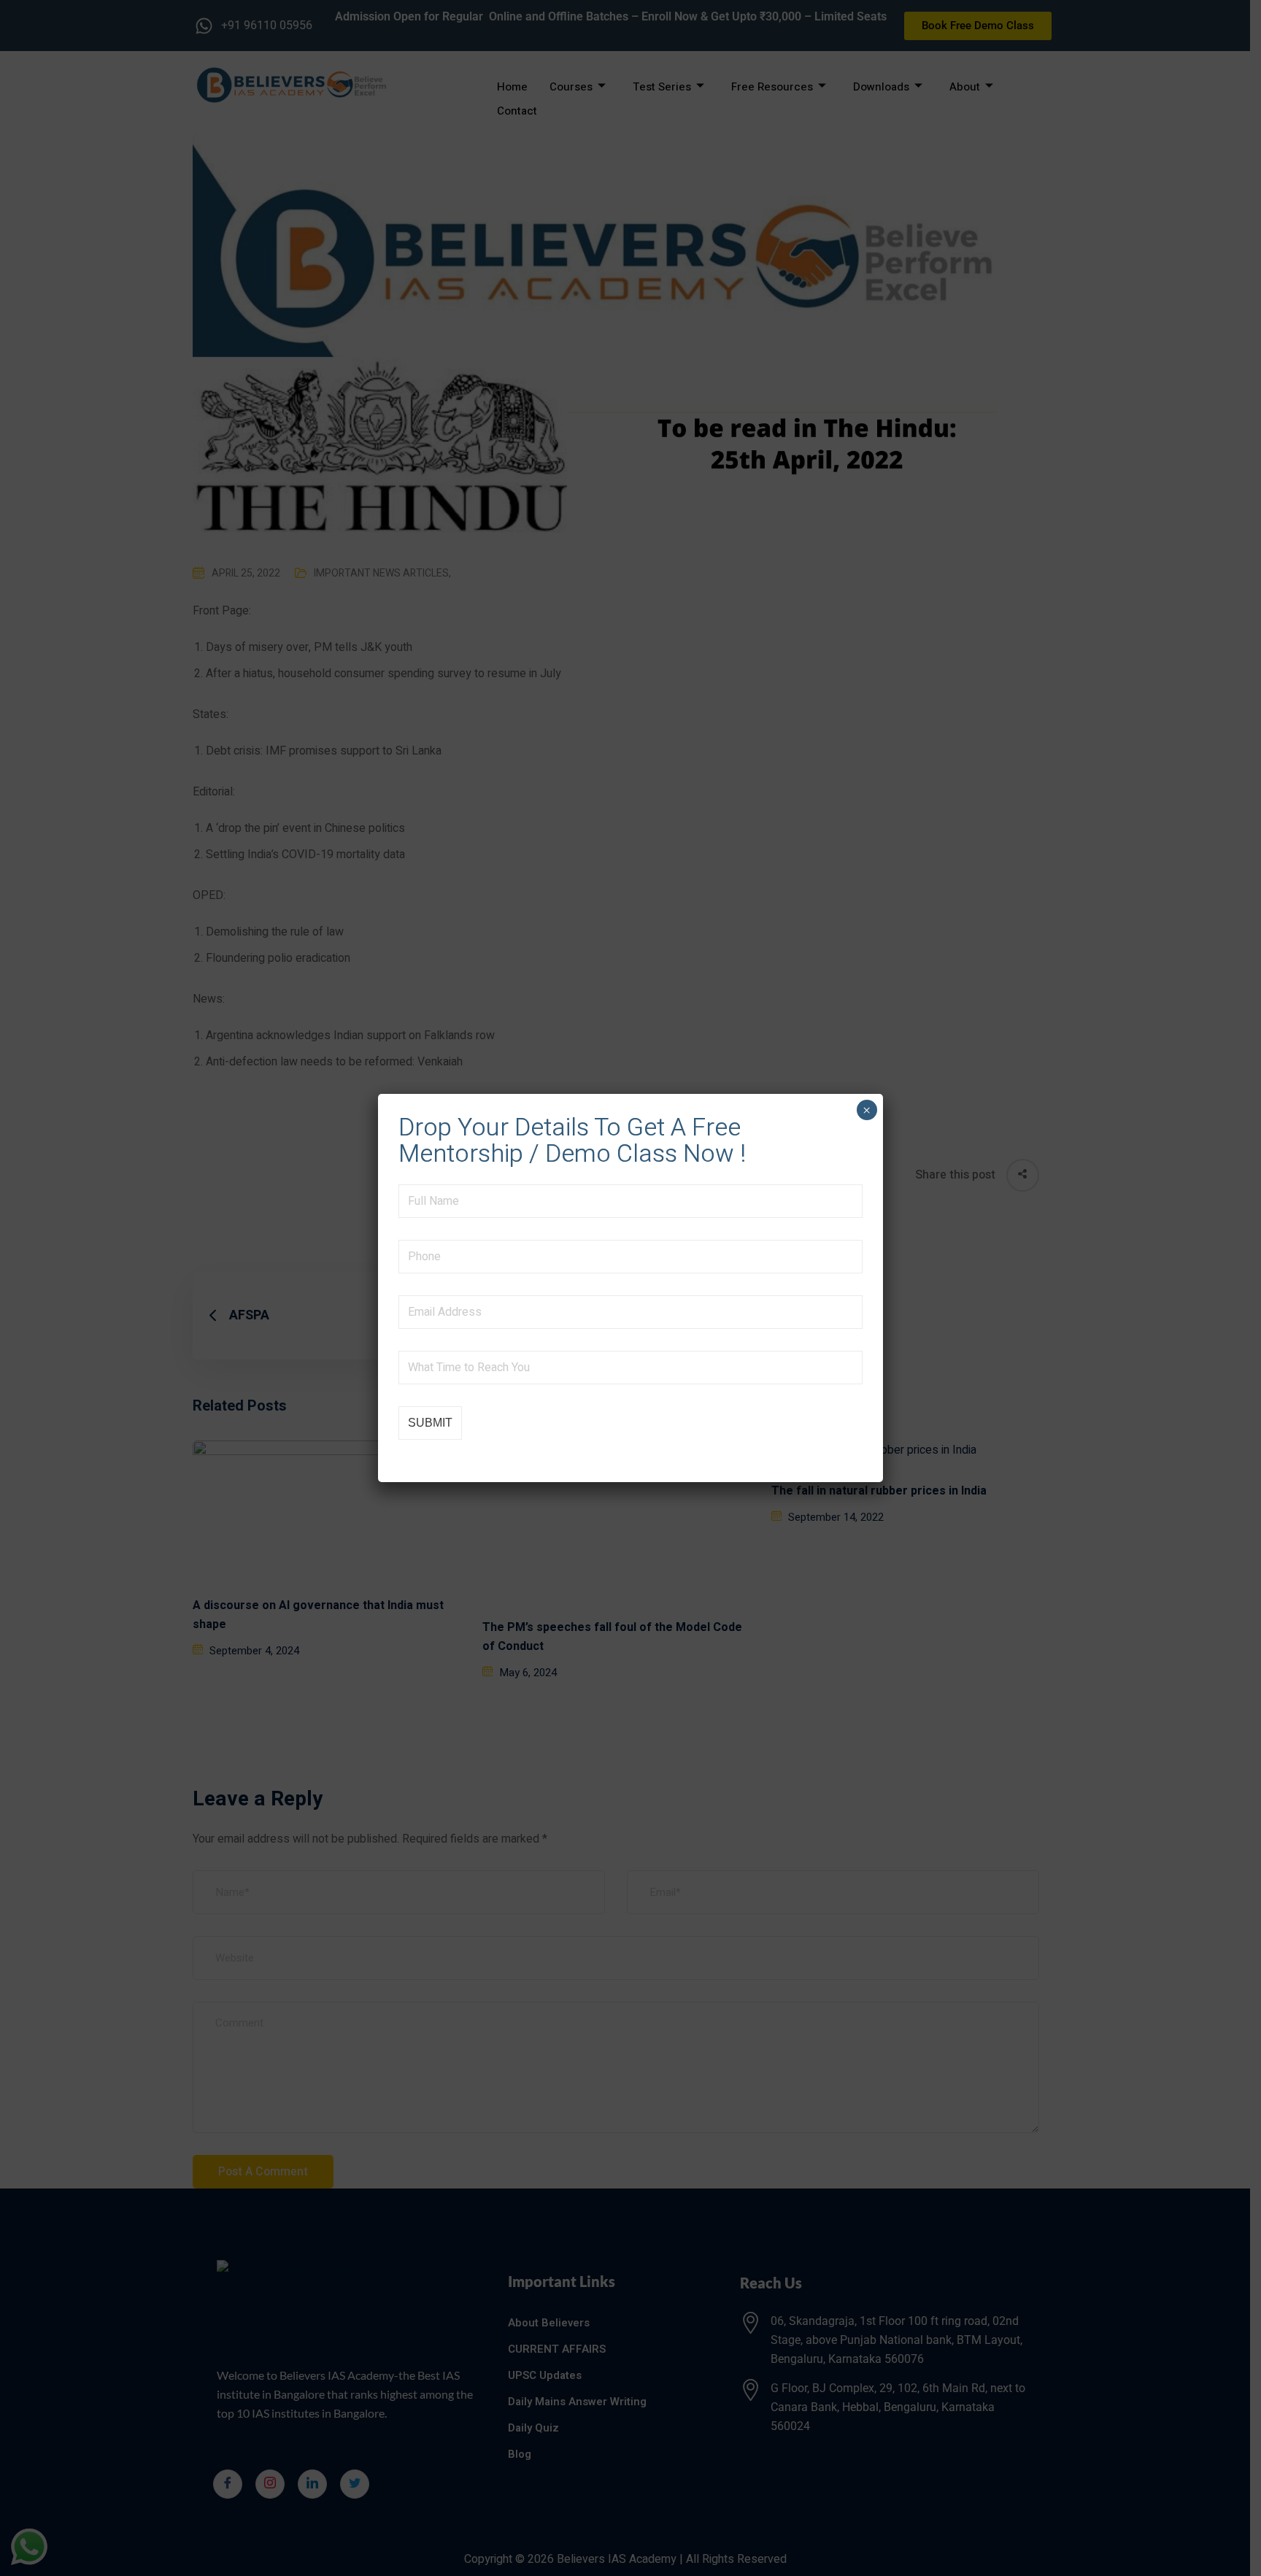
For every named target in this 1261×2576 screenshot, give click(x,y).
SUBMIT (430, 1423)
